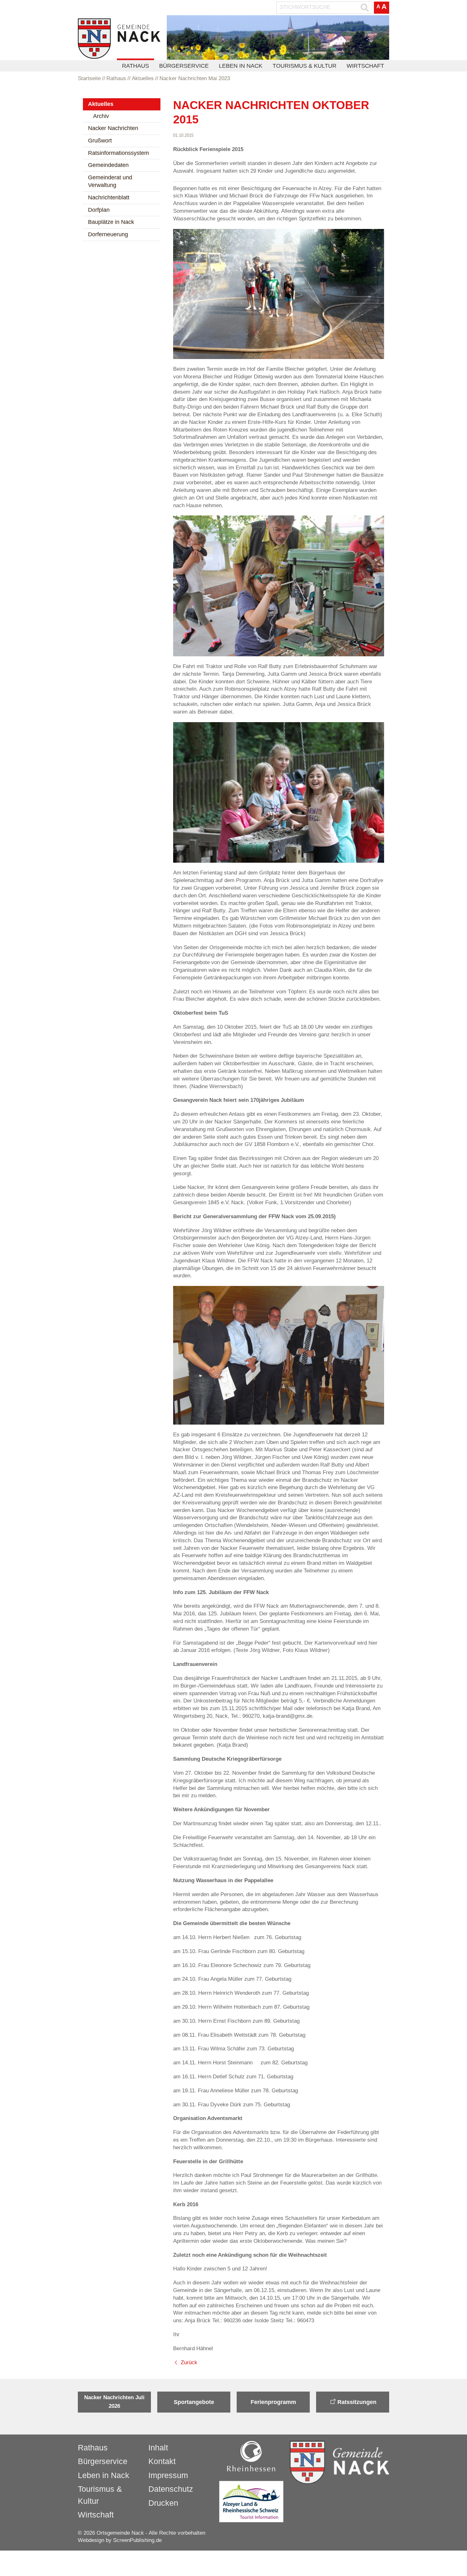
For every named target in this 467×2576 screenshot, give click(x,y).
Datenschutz (171, 2489)
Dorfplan (99, 210)
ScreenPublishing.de (137, 2540)
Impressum (168, 2475)
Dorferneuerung (108, 234)
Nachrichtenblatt (109, 197)
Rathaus (135, 66)
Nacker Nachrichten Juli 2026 (114, 2402)
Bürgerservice (184, 66)
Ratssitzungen (357, 2402)
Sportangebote (194, 2402)
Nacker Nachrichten (113, 128)
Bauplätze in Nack (111, 222)
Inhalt (158, 2448)
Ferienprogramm (273, 2402)
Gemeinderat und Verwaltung (110, 181)
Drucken (163, 2503)
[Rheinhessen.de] (251, 2456)
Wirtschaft (365, 66)
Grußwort (100, 141)
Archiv (101, 116)
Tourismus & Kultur (305, 66)
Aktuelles (101, 104)
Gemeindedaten (108, 165)
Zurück (189, 2362)
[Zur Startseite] (119, 39)
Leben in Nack (241, 66)
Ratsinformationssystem (118, 153)
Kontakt (162, 2461)
